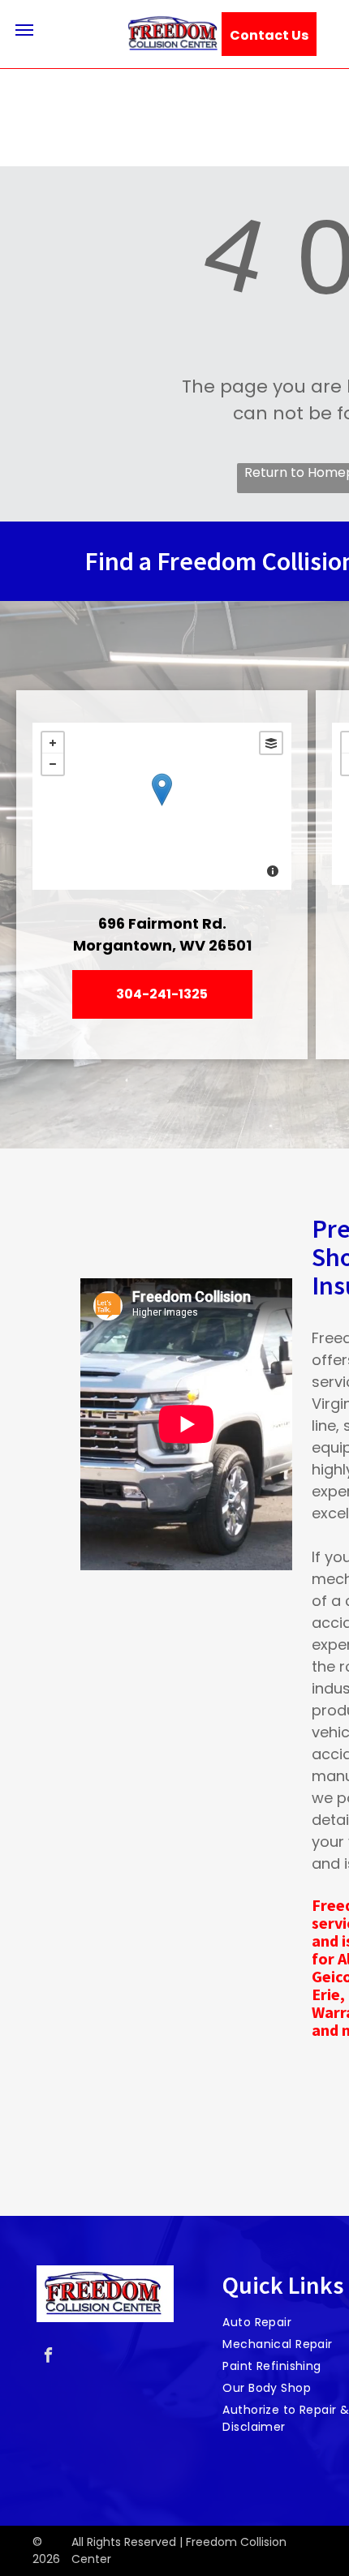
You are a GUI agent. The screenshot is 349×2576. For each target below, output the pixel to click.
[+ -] (162, 806)
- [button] (53, 764)
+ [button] (53, 743)
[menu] (24, 30)
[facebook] (48, 2357)
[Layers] (271, 743)
